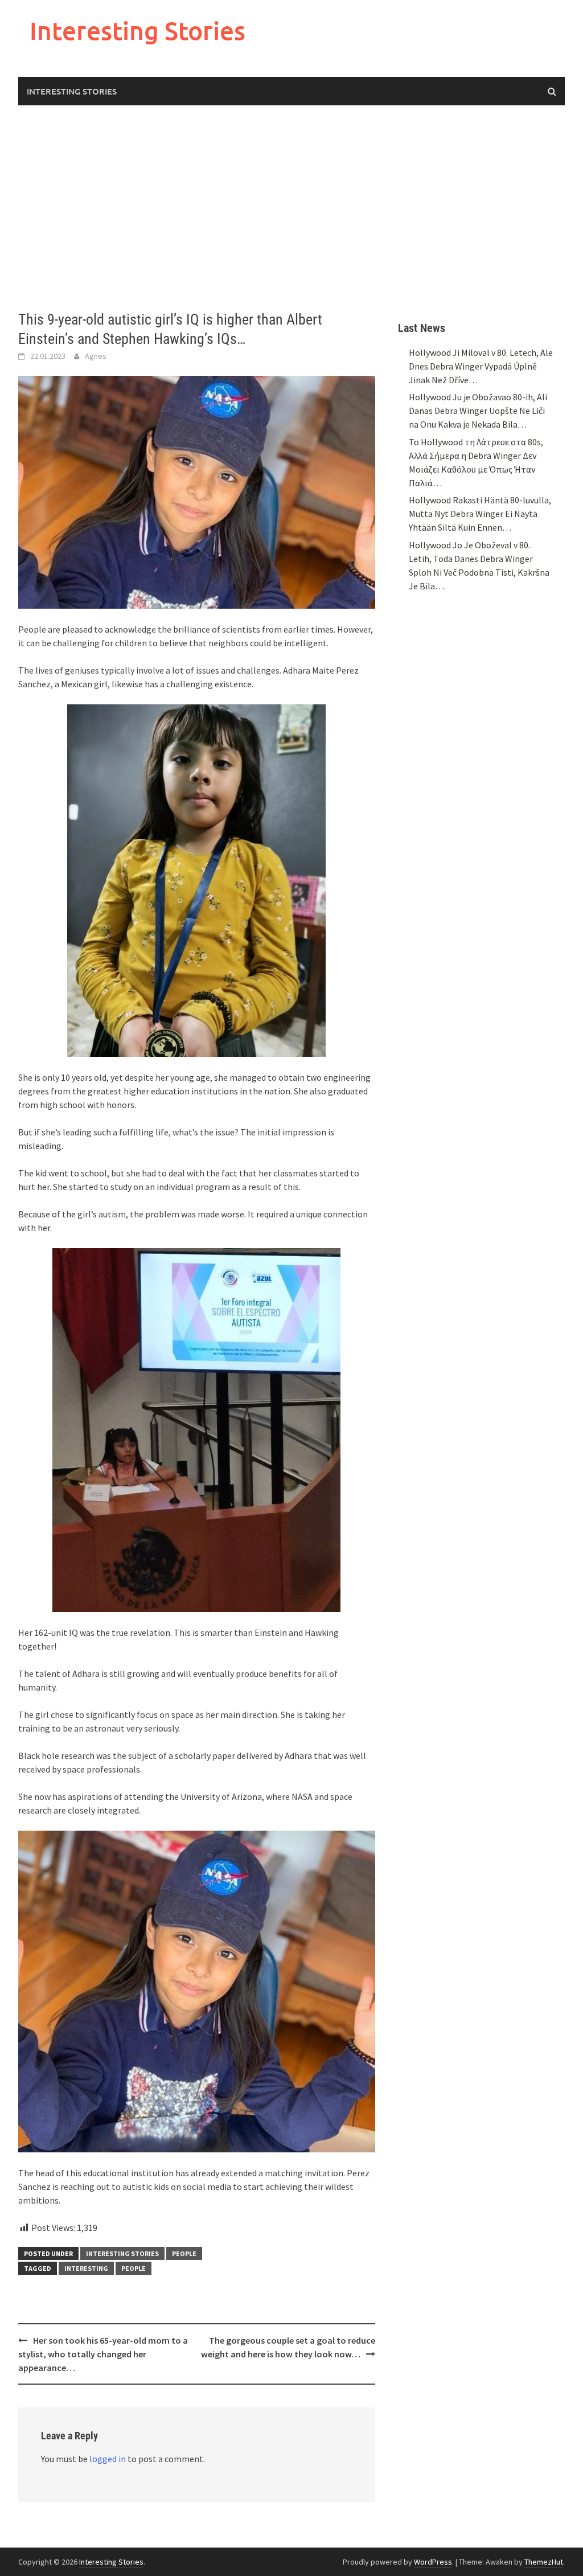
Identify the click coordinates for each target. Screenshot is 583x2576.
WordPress (433, 2562)
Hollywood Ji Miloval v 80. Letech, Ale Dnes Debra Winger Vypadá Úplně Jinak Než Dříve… (481, 366)
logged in (108, 2459)
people (134, 2268)
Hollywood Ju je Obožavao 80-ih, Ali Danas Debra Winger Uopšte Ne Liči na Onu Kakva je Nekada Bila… (478, 411)
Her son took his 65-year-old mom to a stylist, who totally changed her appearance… (103, 2354)
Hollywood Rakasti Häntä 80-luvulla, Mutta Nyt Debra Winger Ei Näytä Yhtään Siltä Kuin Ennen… (480, 514)
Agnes (96, 356)
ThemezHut (544, 2562)
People (184, 2253)
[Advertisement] (291, 208)
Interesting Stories (137, 30)
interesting (86, 2268)
